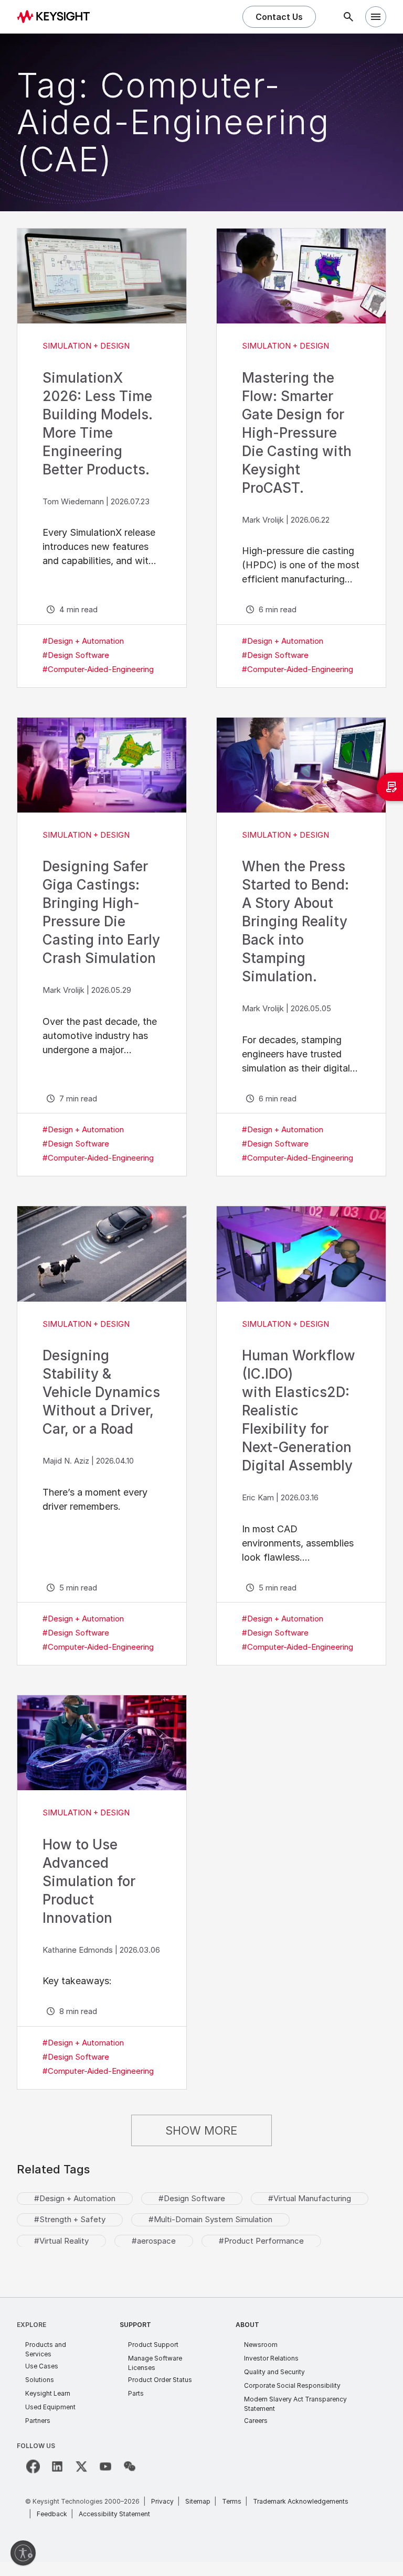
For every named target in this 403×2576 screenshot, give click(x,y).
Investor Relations (271, 2358)
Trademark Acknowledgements (301, 2501)
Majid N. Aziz (66, 1461)
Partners (38, 2421)
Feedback (52, 2514)
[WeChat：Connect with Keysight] (130, 2466)
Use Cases (42, 2366)
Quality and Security (274, 2372)
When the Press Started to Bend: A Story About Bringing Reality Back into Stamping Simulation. (295, 921)
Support (135, 2325)
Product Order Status (160, 2380)
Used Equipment (50, 2407)
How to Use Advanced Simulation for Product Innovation (89, 1881)
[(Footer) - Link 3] (81, 2466)
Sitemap (198, 2501)
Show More (201, 2130)
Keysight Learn (48, 2393)
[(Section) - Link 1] (102, 276)
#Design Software (76, 655)
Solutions (40, 2380)
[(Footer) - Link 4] (105, 2466)
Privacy (162, 2501)
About (247, 2325)
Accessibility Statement (114, 2514)
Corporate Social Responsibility (292, 2385)
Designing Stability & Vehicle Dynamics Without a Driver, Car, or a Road (101, 1392)
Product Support (153, 2345)
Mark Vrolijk (263, 520)
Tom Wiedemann (73, 501)
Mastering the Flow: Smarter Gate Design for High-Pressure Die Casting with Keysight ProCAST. (297, 433)
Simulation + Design (86, 346)
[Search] (348, 17)
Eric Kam (258, 1497)
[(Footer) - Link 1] (33, 2466)
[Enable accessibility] (23, 2553)
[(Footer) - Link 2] (57, 2466)
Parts (136, 2393)
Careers (256, 2421)
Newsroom (261, 2345)
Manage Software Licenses (155, 2363)
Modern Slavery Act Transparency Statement (295, 2404)
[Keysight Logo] (57, 17)
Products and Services (46, 2349)
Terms (232, 2501)
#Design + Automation (83, 641)
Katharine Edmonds (78, 1950)
